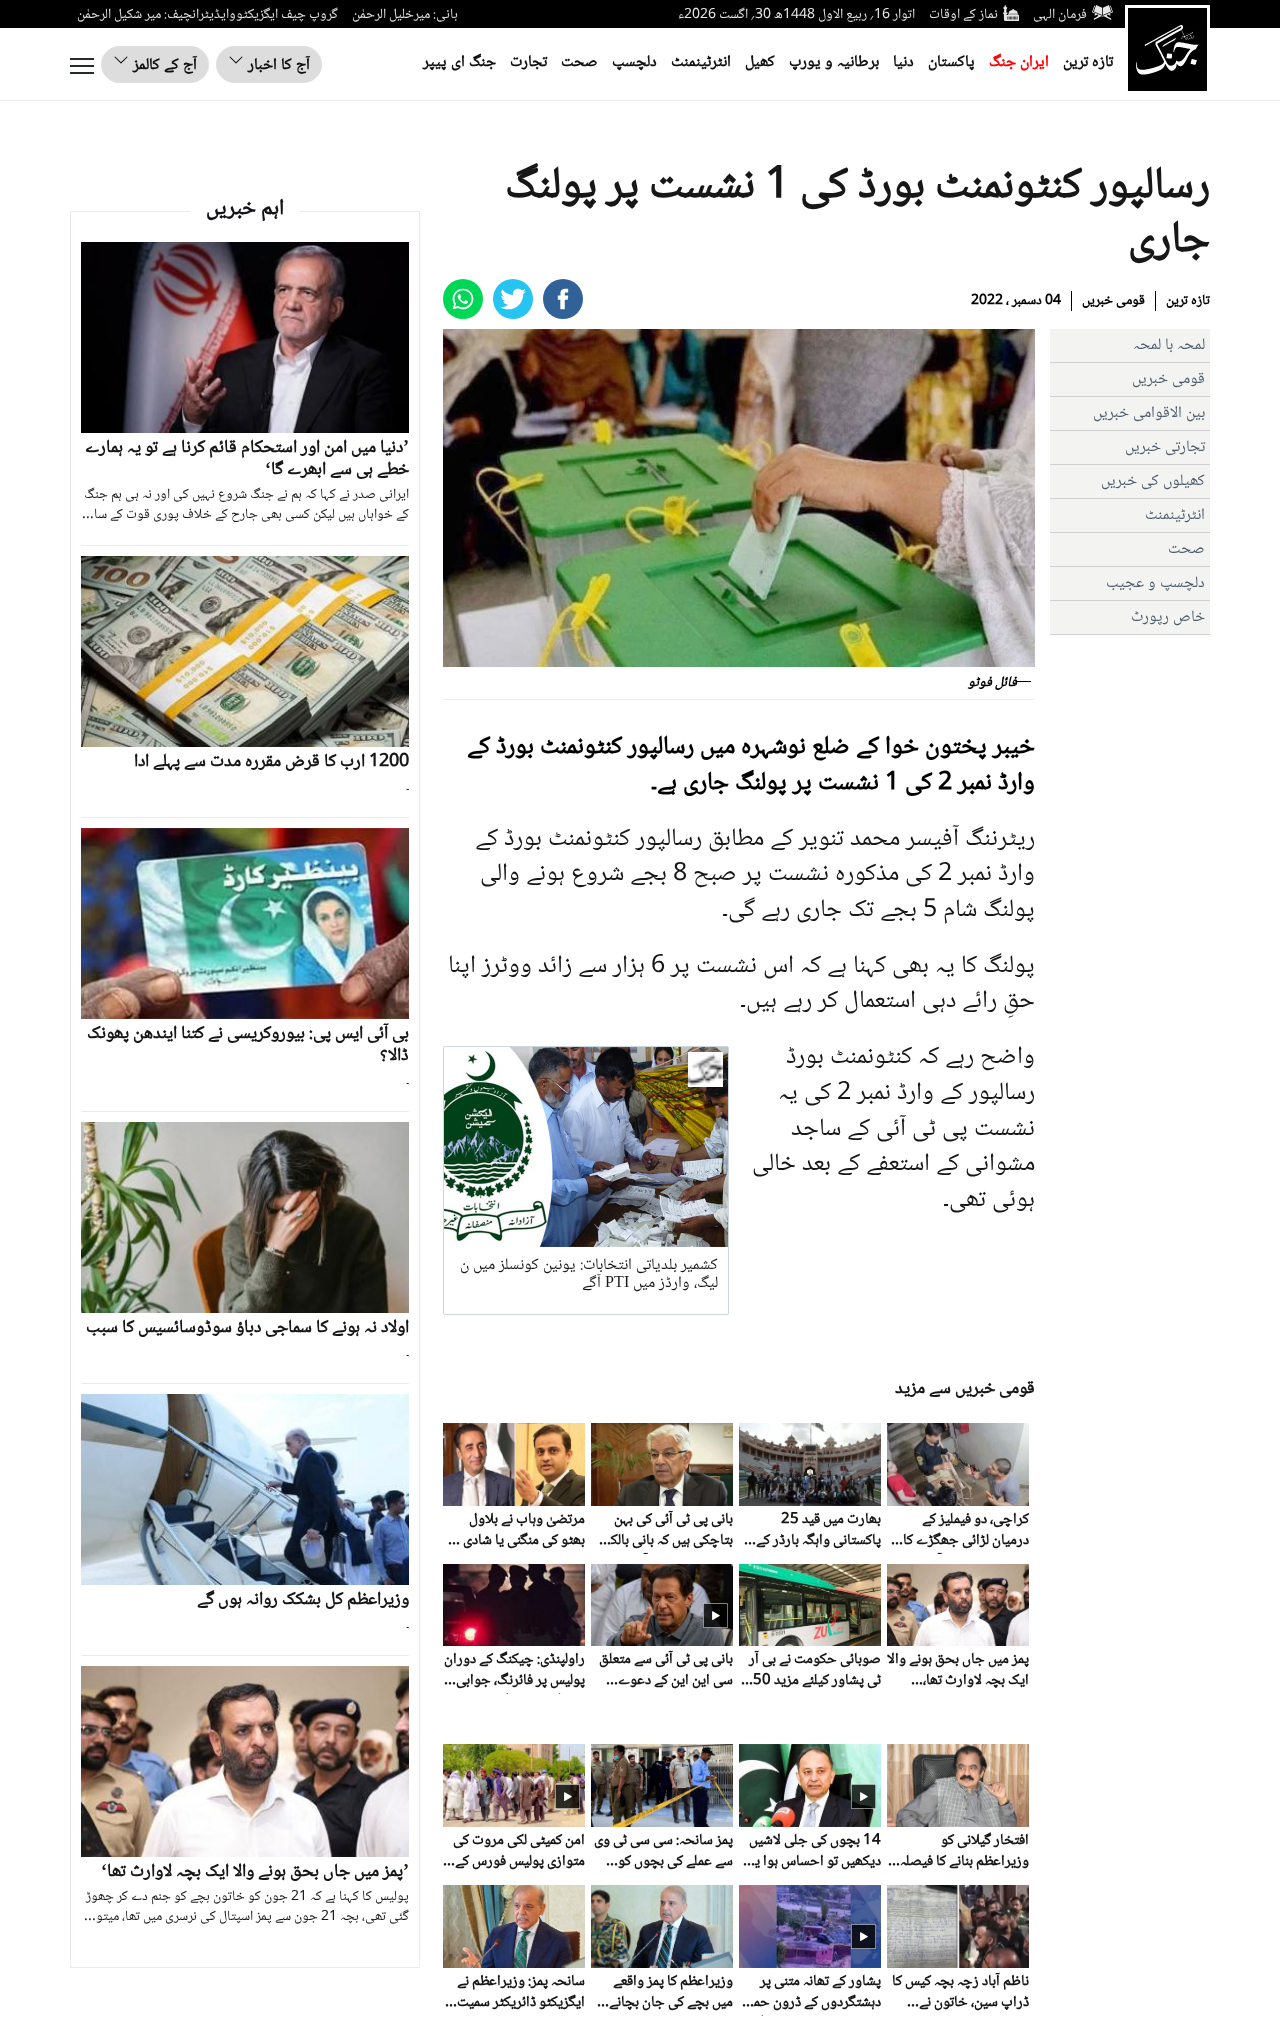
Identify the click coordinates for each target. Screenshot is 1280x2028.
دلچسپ (634, 62)
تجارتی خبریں (1165, 447)
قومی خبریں (1113, 301)
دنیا (903, 62)
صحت (579, 62)
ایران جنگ (1019, 62)
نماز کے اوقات (963, 15)
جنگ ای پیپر (459, 62)
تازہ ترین (1088, 62)
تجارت (528, 62)
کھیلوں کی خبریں (1153, 481)
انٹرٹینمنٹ (701, 62)
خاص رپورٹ (1168, 617)
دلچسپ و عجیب (1155, 583)
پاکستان (951, 62)
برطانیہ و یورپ (834, 62)
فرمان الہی (1060, 15)
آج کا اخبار (277, 65)
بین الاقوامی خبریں (1149, 413)
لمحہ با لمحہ (1169, 345)
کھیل (760, 62)
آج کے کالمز (163, 65)
